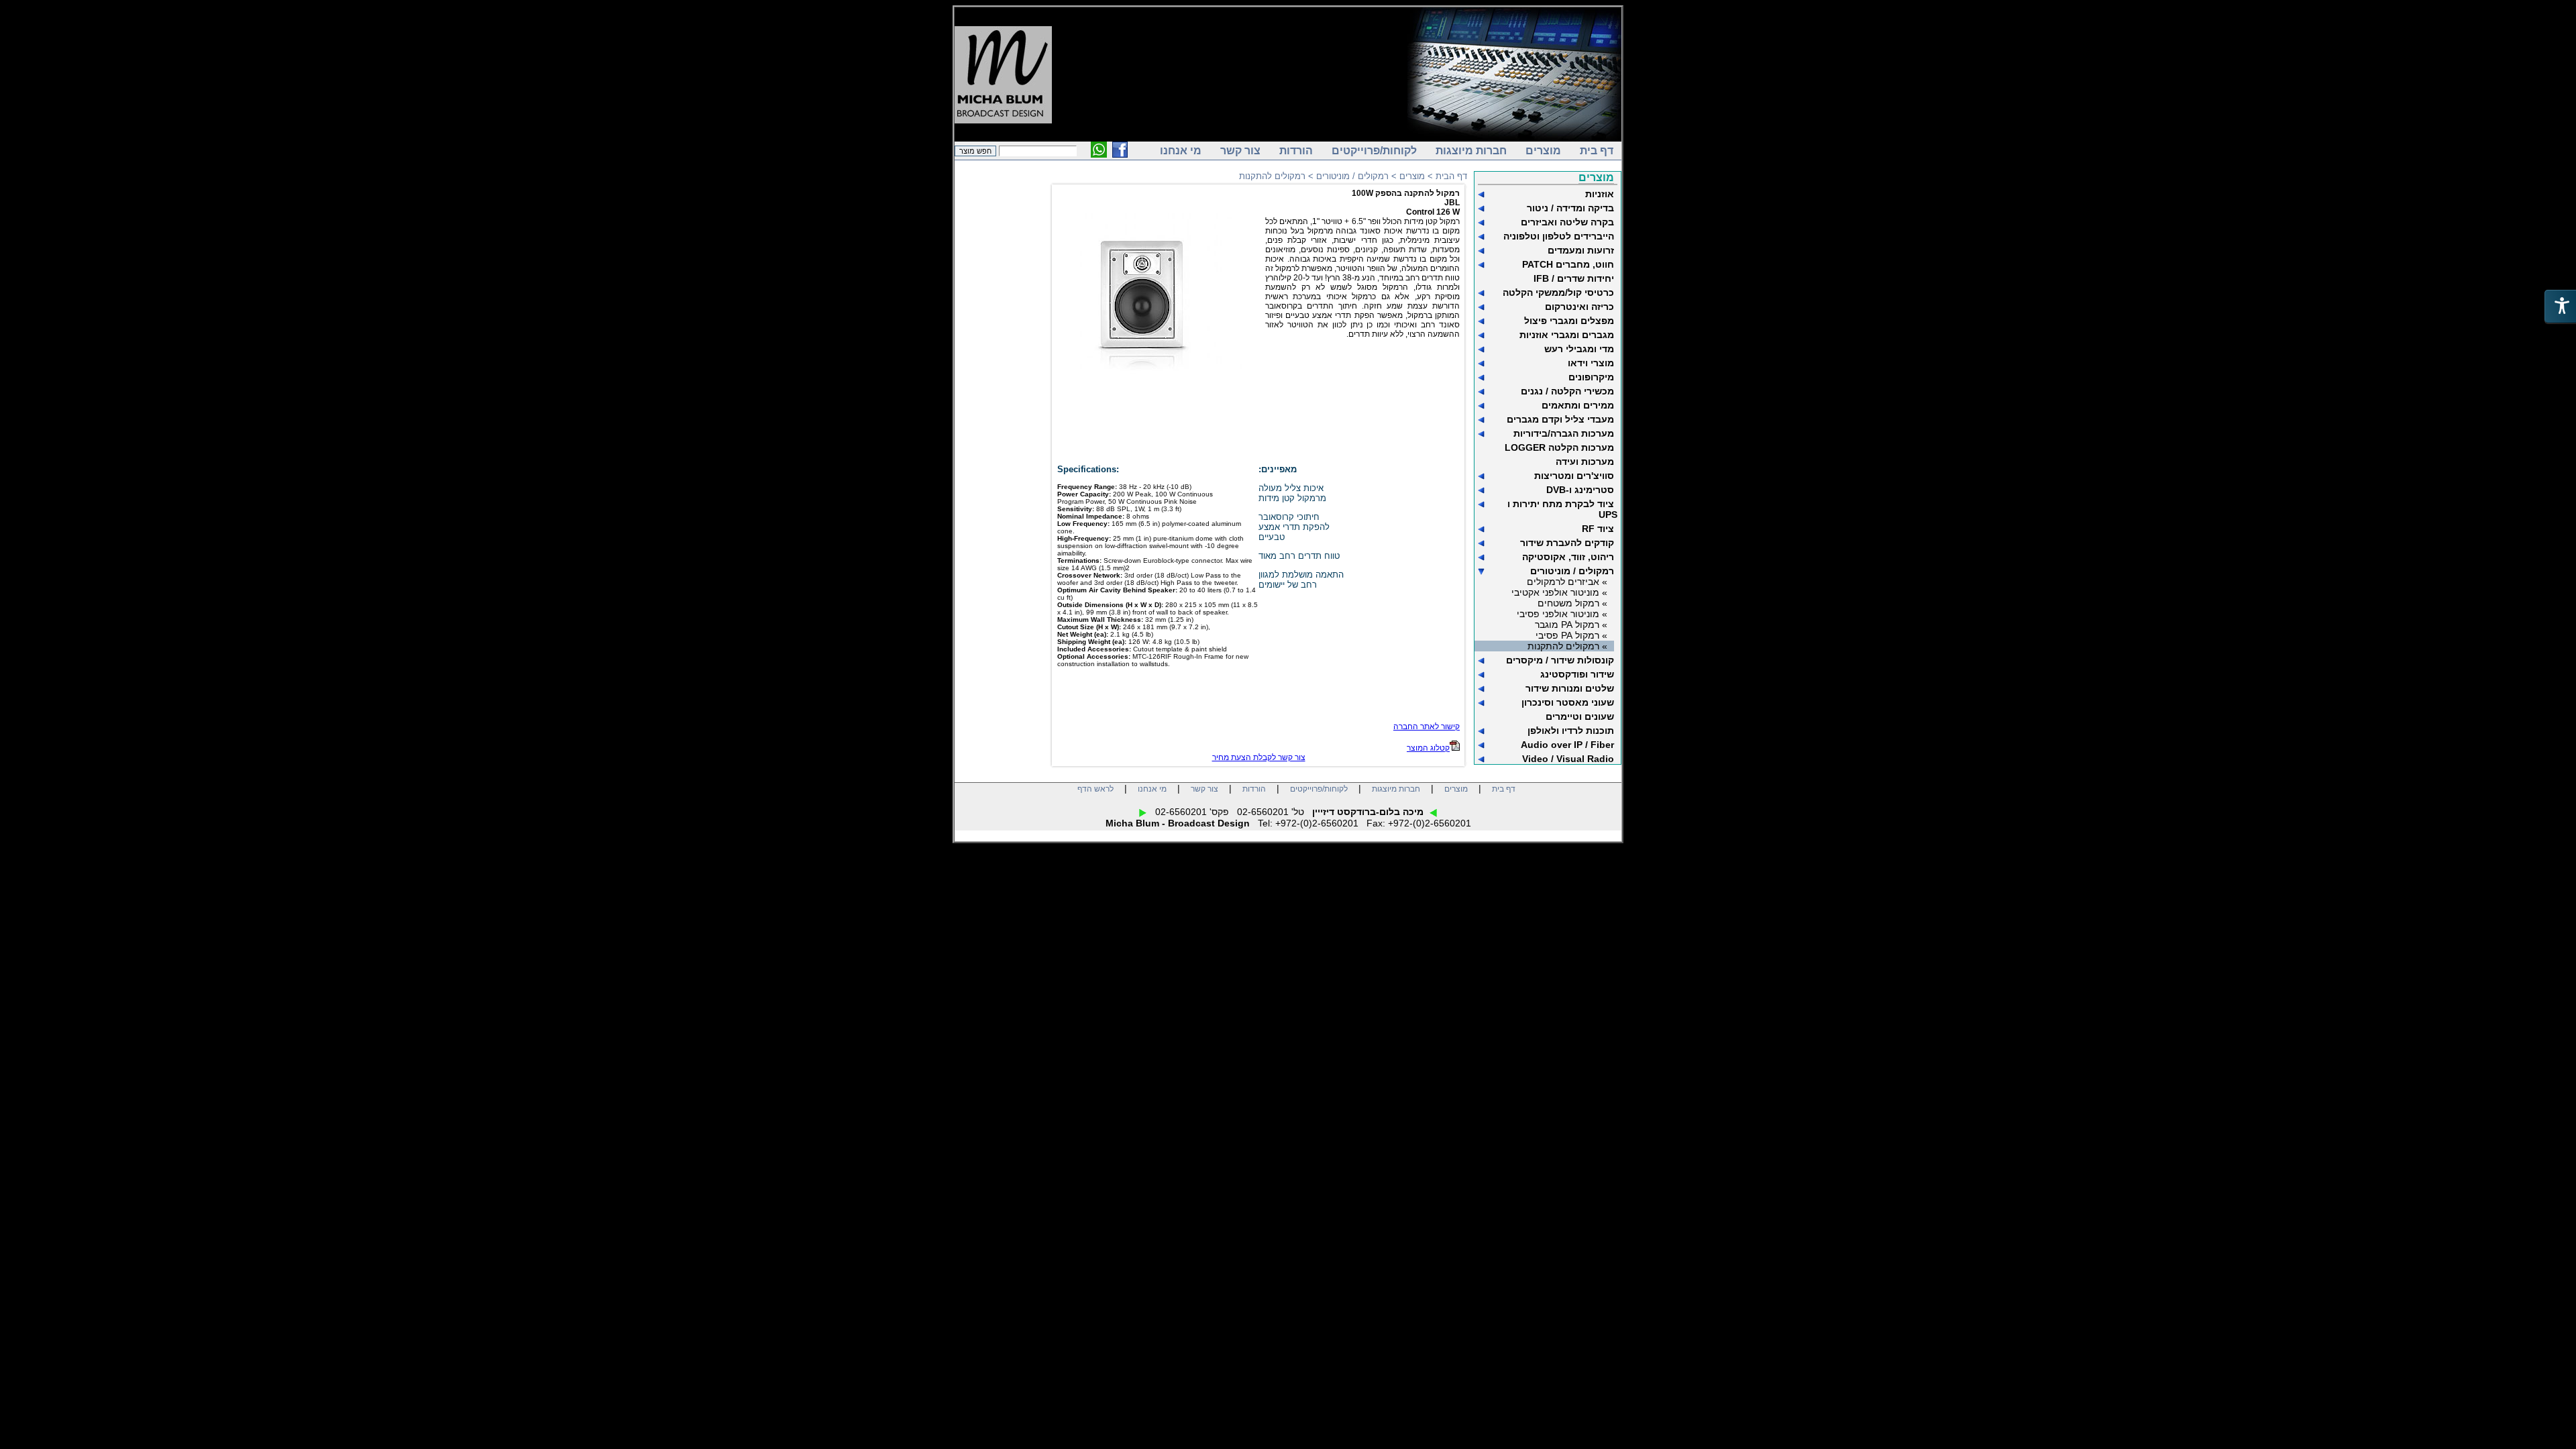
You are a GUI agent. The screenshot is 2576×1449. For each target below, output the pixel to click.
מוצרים (1543, 151)
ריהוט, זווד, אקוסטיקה (1568, 557)
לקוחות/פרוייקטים (1374, 151)
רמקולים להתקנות (1272, 176)
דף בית (1597, 151)
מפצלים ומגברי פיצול (1569, 321)
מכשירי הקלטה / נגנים (1567, 391)
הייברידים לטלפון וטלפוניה (1559, 236)
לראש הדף (1095, 789)
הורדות (1296, 151)
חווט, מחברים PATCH (1568, 264)
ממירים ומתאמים (1578, 405)
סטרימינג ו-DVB (1580, 490)
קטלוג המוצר (1428, 748)
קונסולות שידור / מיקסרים (1560, 660)
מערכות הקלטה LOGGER (1559, 447)
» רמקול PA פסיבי (1571, 635)
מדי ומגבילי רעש (1579, 349)
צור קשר (1240, 151)
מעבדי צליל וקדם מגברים (1560, 419)
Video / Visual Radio (1568, 759)
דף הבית (1451, 176)
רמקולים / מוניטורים (1572, 571)
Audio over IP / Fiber (1567, 745)
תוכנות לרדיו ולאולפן (1571, 731)
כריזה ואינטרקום (1579, 307)
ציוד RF (1598, 529)
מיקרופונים (1591, 377)
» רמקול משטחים (1572, 603)
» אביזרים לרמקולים (1567, 582)
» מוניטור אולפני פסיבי (1562, 614)
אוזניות (1600, 194)
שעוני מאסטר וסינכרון (1568, 702)
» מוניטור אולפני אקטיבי (1559, 592)
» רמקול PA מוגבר (1571, 625)
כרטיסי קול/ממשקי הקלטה (1558, 292)
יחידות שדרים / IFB (1574, 278)
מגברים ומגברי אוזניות (1567, 335)
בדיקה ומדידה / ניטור (1570, 208)
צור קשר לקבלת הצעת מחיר (1259, 757)
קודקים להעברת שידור (1567, 543)
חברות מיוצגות (1471, 151)
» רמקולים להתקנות (1567, 646)
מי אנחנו (1181, 151)
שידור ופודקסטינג (1577, 674)
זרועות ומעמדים (1581, 250)
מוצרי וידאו (1591, 363)
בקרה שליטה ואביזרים (1567, 222)
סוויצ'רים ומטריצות (1574, 476)
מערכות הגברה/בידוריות (1564, 433)
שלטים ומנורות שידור (1570, 688)
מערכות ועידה (1585, 462)
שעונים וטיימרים (1580, 716)
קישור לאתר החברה (1427, 727)
